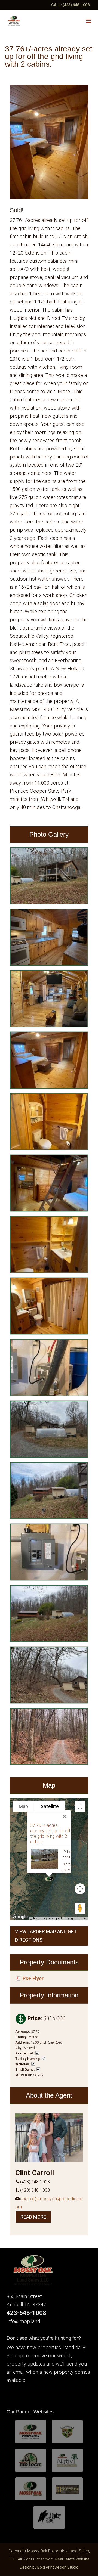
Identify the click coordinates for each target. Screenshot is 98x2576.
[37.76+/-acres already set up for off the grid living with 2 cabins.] (49, 903)
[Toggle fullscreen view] (80, 1806)
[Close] (65, 1816)
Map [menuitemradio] (23, 1806)
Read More (33, 2217)
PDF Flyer (33, 1979)
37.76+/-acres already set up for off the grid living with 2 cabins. (50, 1833)
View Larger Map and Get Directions (46, 1936)
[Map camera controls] (80, 1889)
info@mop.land (23, 2321)
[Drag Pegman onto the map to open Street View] (80, 1908)
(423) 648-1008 (76, 5)
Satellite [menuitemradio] (50, 1806)
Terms (83, 1918)
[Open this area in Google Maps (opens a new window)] (20, 1917)
